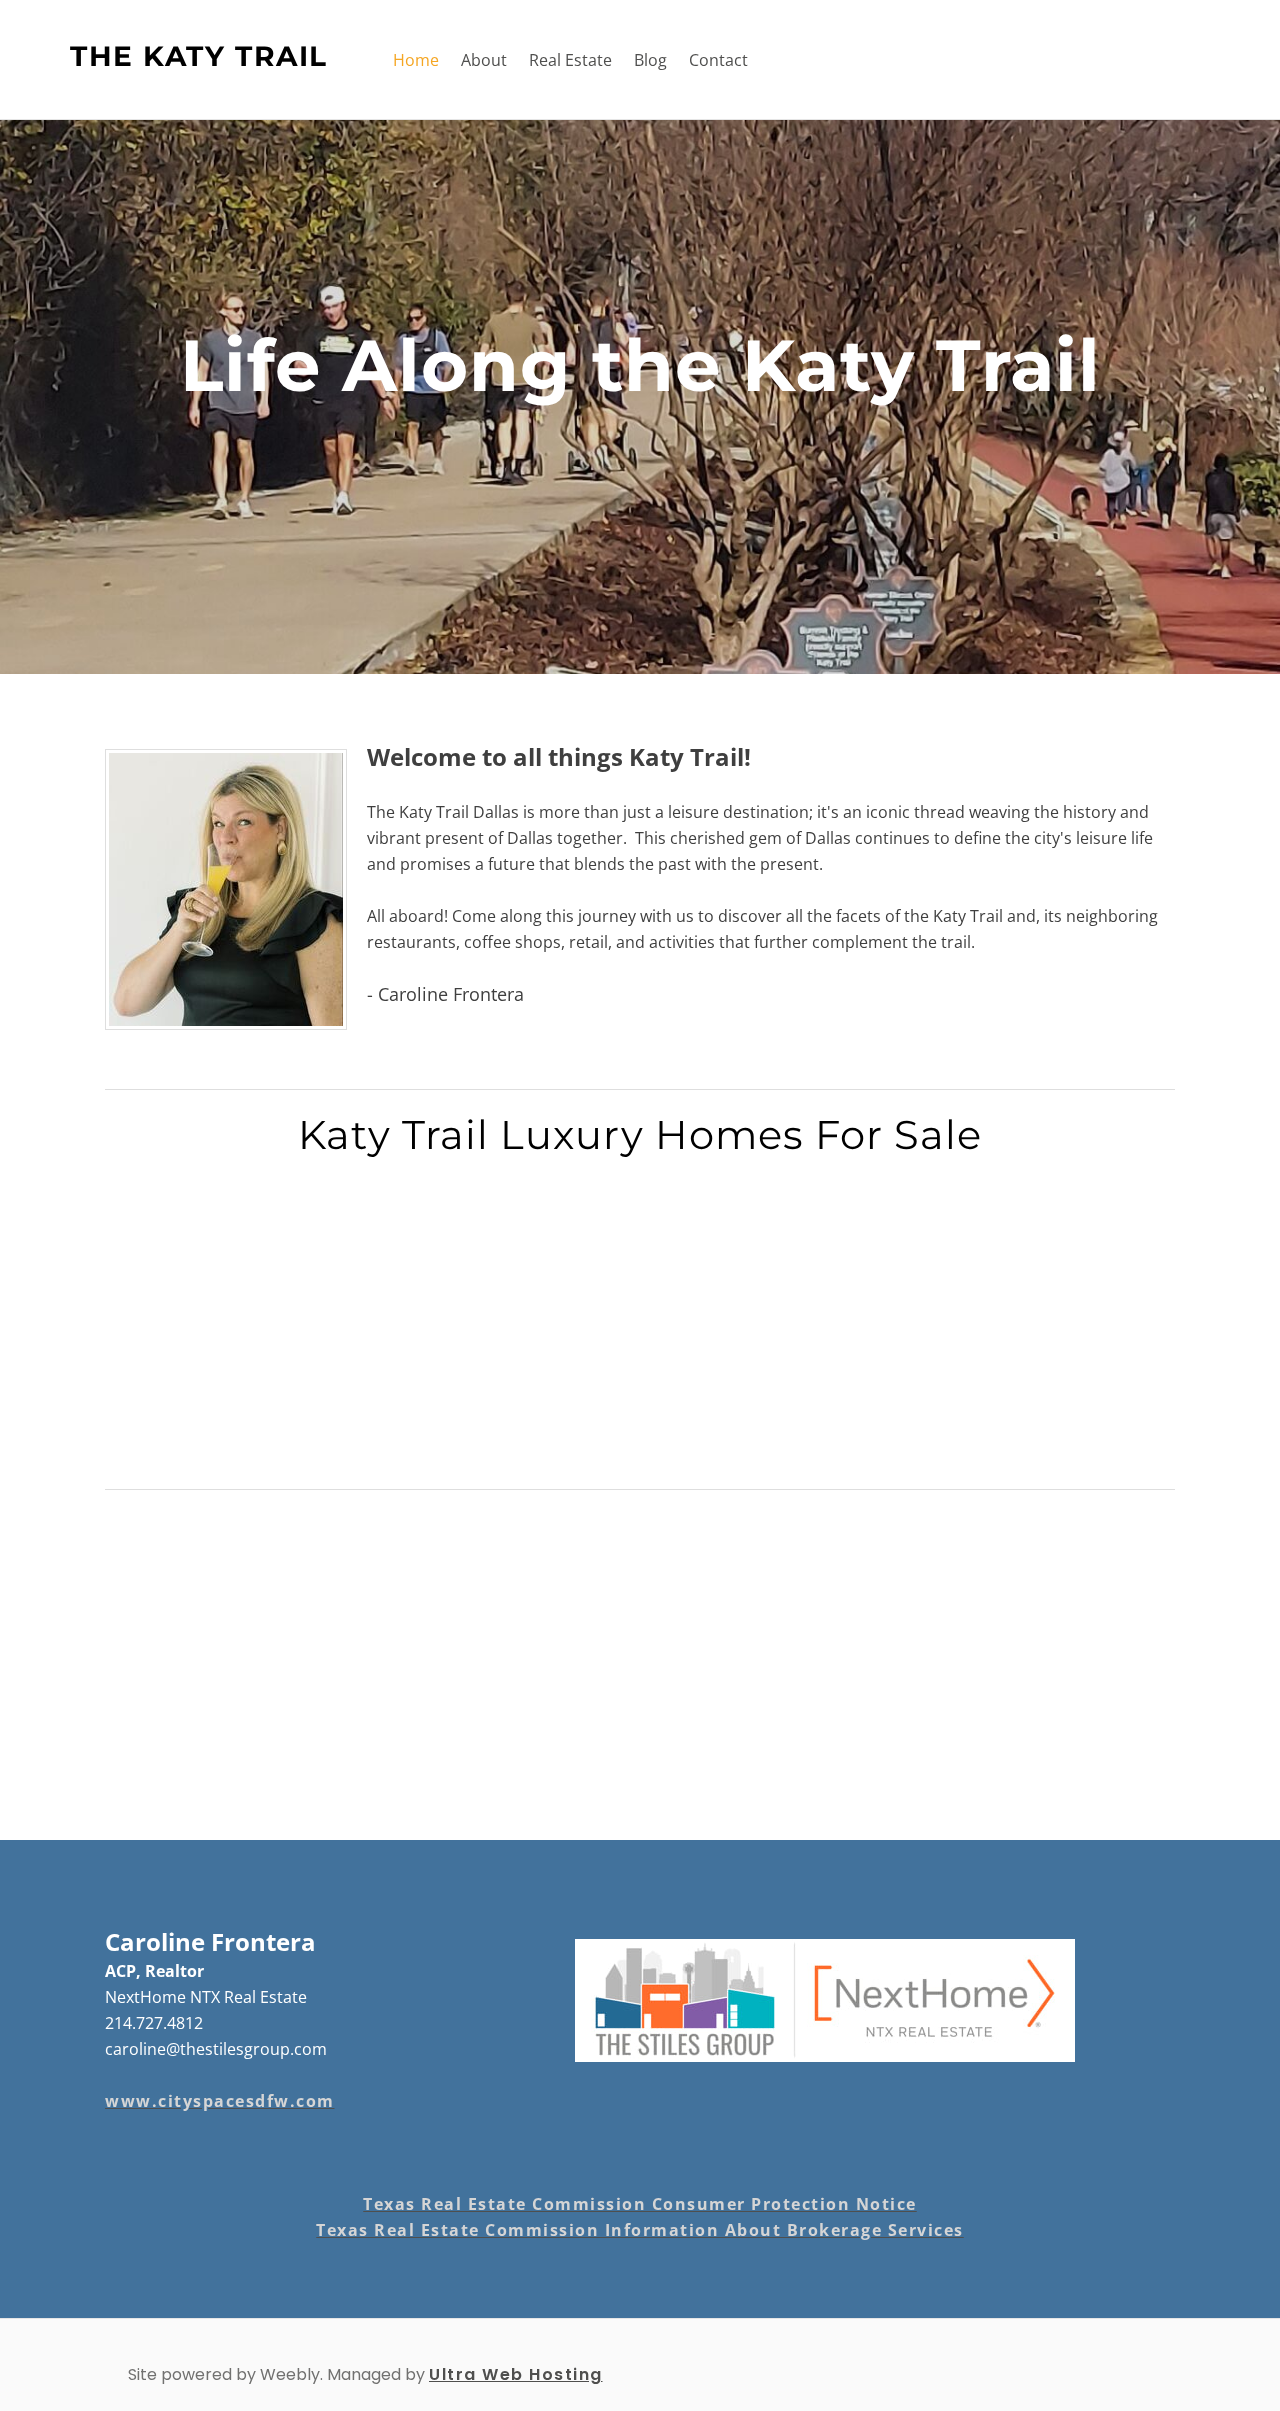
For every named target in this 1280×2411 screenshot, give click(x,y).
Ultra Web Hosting (516, 2374)
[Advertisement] (640, 1329)
